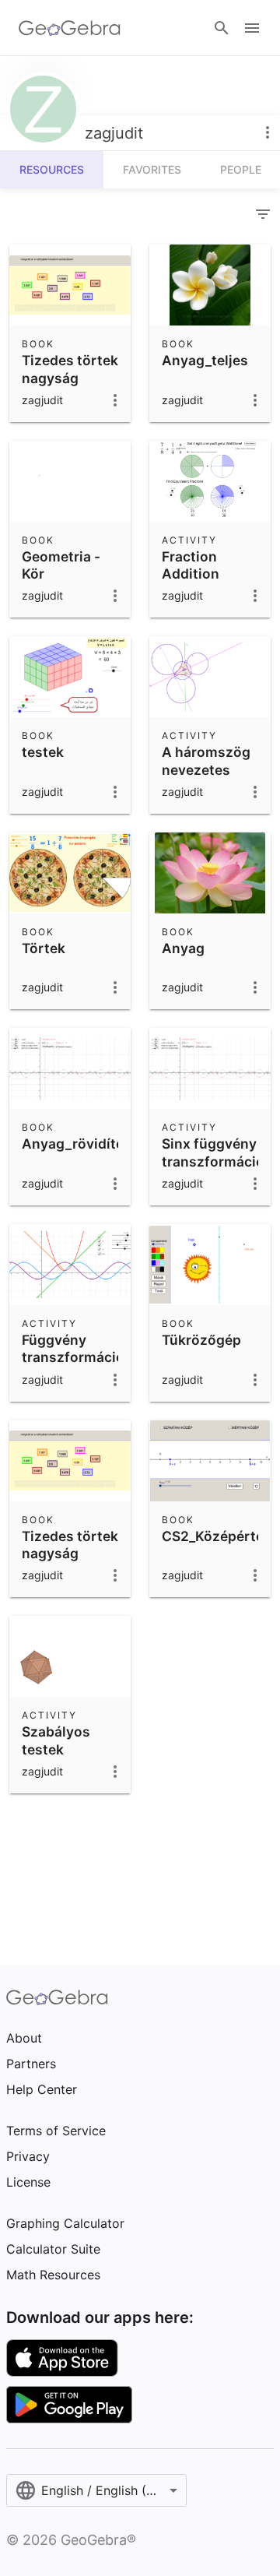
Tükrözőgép (201, 1340)
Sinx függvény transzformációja (219, 1152)
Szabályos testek (56, 1740)
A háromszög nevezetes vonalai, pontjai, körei (206, 778)
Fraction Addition (191, 565)
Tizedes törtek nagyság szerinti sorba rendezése (70, 386)
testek (43, 752)
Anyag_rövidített (78, 1144)
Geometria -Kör (61, 565)
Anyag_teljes (205, 360)
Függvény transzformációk (77, 1348)
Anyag (183, 948)
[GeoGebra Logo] (70, 28)
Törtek (44, 948)
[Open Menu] (252, 28)
